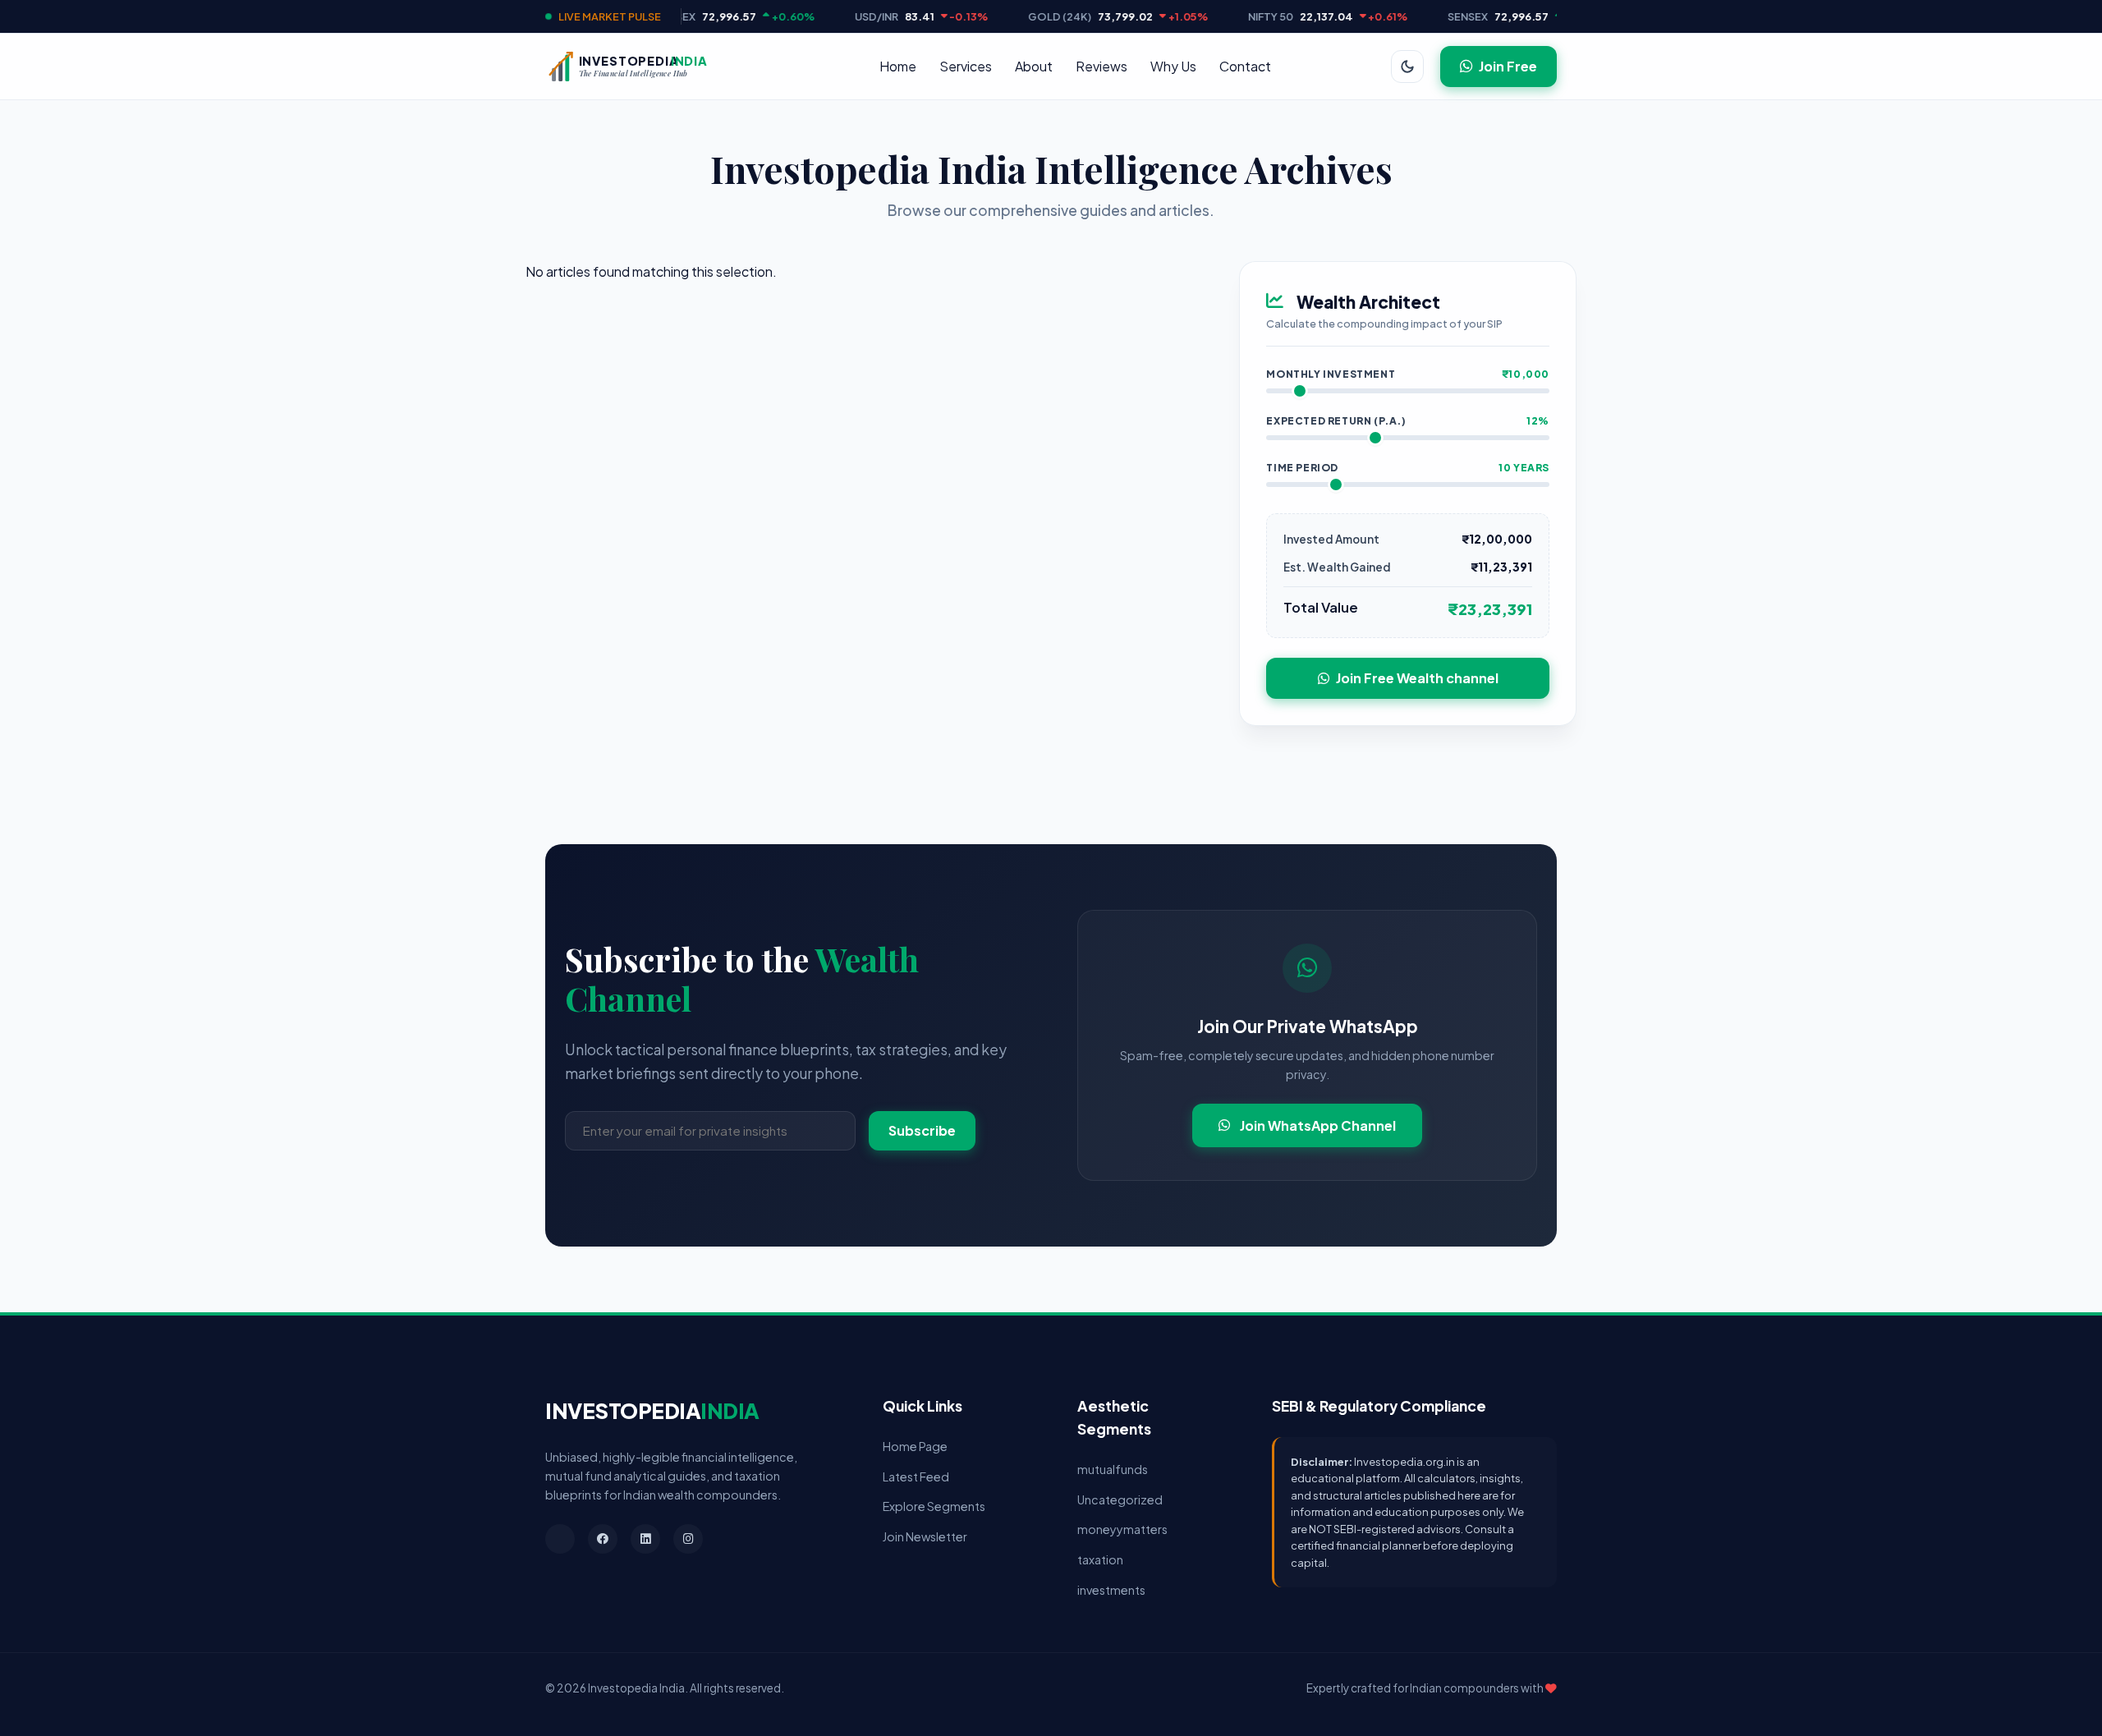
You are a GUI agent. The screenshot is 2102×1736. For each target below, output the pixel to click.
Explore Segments (934, 1506)
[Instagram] (688, 1539)
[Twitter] (560, 1539)
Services (966, 66)
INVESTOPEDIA (652, 1410)
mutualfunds (1113, 1469)
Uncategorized (1120, 1499)
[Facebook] (603, 1539)
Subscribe (922, 1130)
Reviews (1101, 66)
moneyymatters (1122, 1529)
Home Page (915, 1446)
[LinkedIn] (645, 1539)
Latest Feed (916, 1477)
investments (1111, 1590)
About (1034, 66)
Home (898, 66)
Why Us (1173, 66)
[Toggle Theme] (1407, 67)
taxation (1100, 1559)
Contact (1245, 66)
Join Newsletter (925, 1536)
